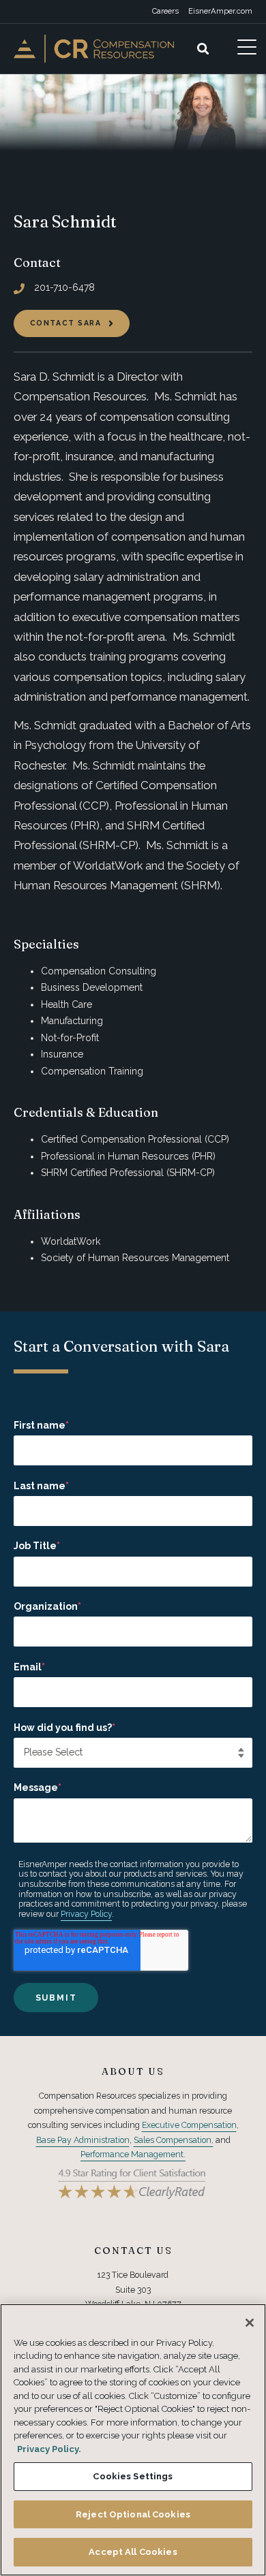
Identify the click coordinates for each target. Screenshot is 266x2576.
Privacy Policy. (49, 2449)
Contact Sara (66, 323)
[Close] (250, 2323)
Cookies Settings (133, 2476)
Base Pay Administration (83, 2140)
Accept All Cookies (133, 2552)
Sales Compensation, (174, 2140)
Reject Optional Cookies (133, 2514)
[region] (133, 2440)
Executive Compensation (189, 2125)
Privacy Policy (86, 1914)
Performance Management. (133, 2154)
